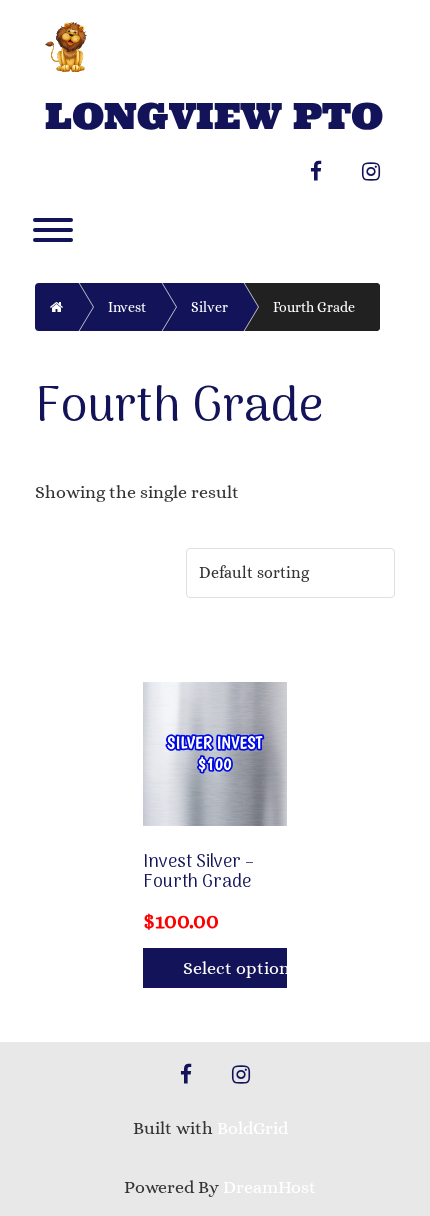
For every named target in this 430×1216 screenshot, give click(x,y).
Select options (235, 968)
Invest (127, 307)
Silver (209, 307)
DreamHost (269, 1187)
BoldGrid (252, 1128)
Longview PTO (214, 117)
